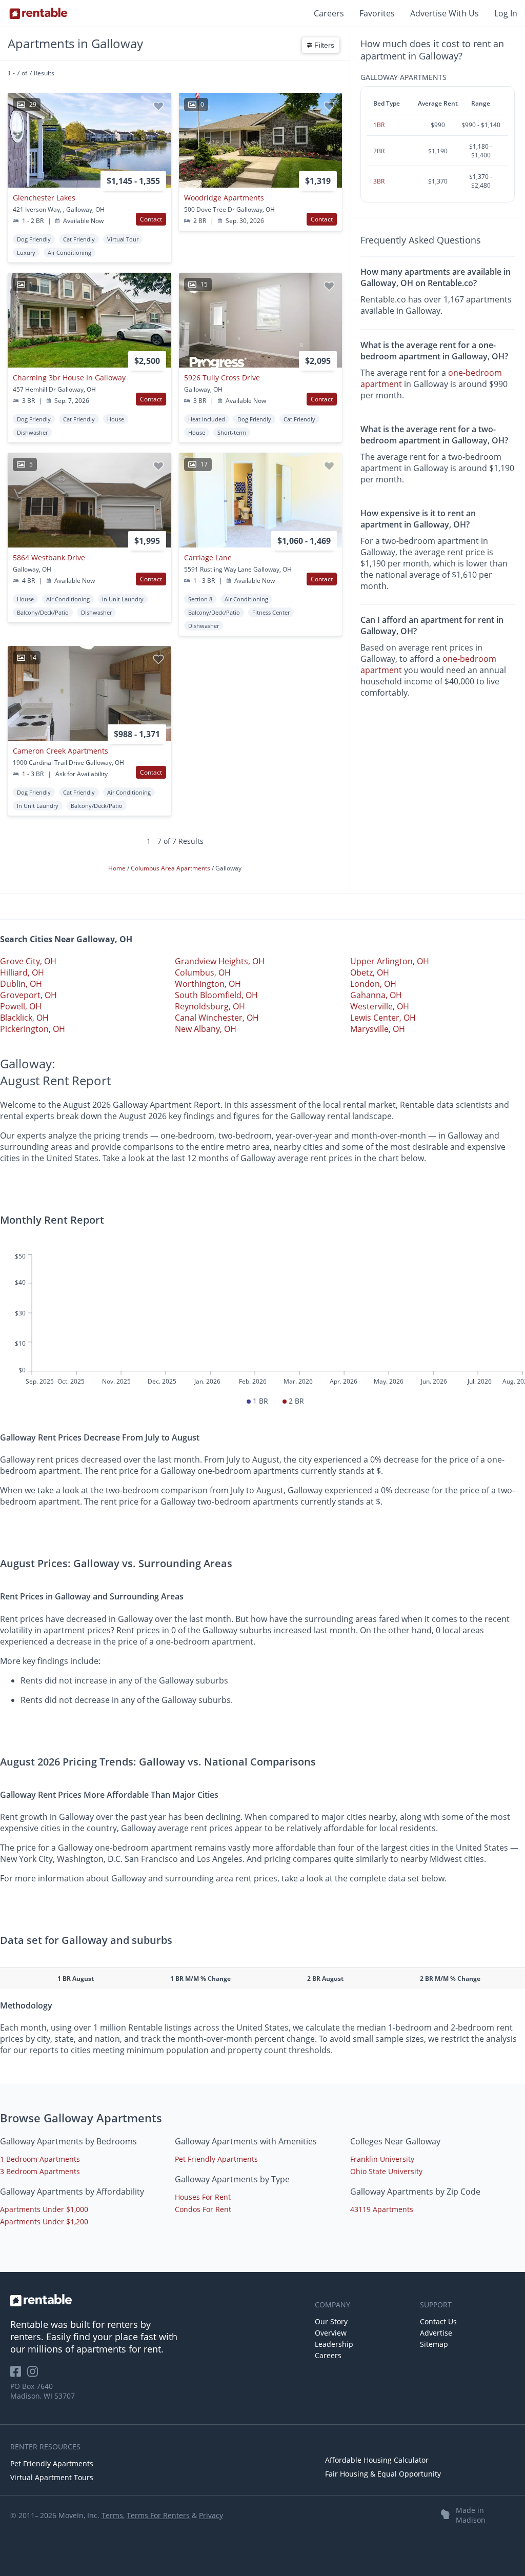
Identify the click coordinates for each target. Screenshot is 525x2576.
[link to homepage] (157, 2300)
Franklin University (382, 2159)
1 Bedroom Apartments (40, 2159)
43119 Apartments (382, 2209)
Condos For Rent (203, 2209)
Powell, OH (21, 1006)
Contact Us (438, 2321)
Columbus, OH (203, 972)
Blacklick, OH (24, 1018)
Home (118, 868)
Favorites (377, 13)
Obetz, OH (370, 972)
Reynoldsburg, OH (210, 1006)
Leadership (334, 2344)
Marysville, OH (378, 1029)
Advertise (436, 2333)
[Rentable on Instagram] (35, 2375)
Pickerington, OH (33, 1029)
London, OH (373, 984)
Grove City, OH (28, 961)
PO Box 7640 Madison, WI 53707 (43, 2391)
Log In (506, 13)
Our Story (331, 2321)
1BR (379, 125)
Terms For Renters (158, 2515)
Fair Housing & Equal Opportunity (383, 2474)
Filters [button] (323, 45)
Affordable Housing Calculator (377, 2460)
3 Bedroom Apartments (40, 2171)
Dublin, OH (21, 984)
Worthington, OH (208, 984)
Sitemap (434, 2344)
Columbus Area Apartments (171, 868)
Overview (331, 2333)
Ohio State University (386, 2171)
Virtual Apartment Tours (52, 2477)
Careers (329, 13)
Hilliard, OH (22, 972)
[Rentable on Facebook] (19, 2375)
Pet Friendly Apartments (216, 2159)
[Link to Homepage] (38, 13)
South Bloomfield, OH (216, 995)
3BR (379, 181)
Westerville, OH (380, 1006)
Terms (112, 2515)
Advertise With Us (445, 13)
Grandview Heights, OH (220, 961)
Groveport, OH (28, 995)
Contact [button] (151, 219)
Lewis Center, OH (383, 1018)
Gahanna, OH (376, 995)
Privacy (211, 2515)
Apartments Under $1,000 (44, 2209)
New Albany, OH (206, 1029)
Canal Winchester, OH (217, 1018)
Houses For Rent (203, 2197)
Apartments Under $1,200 (44, 2222)
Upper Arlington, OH (390, 961)
